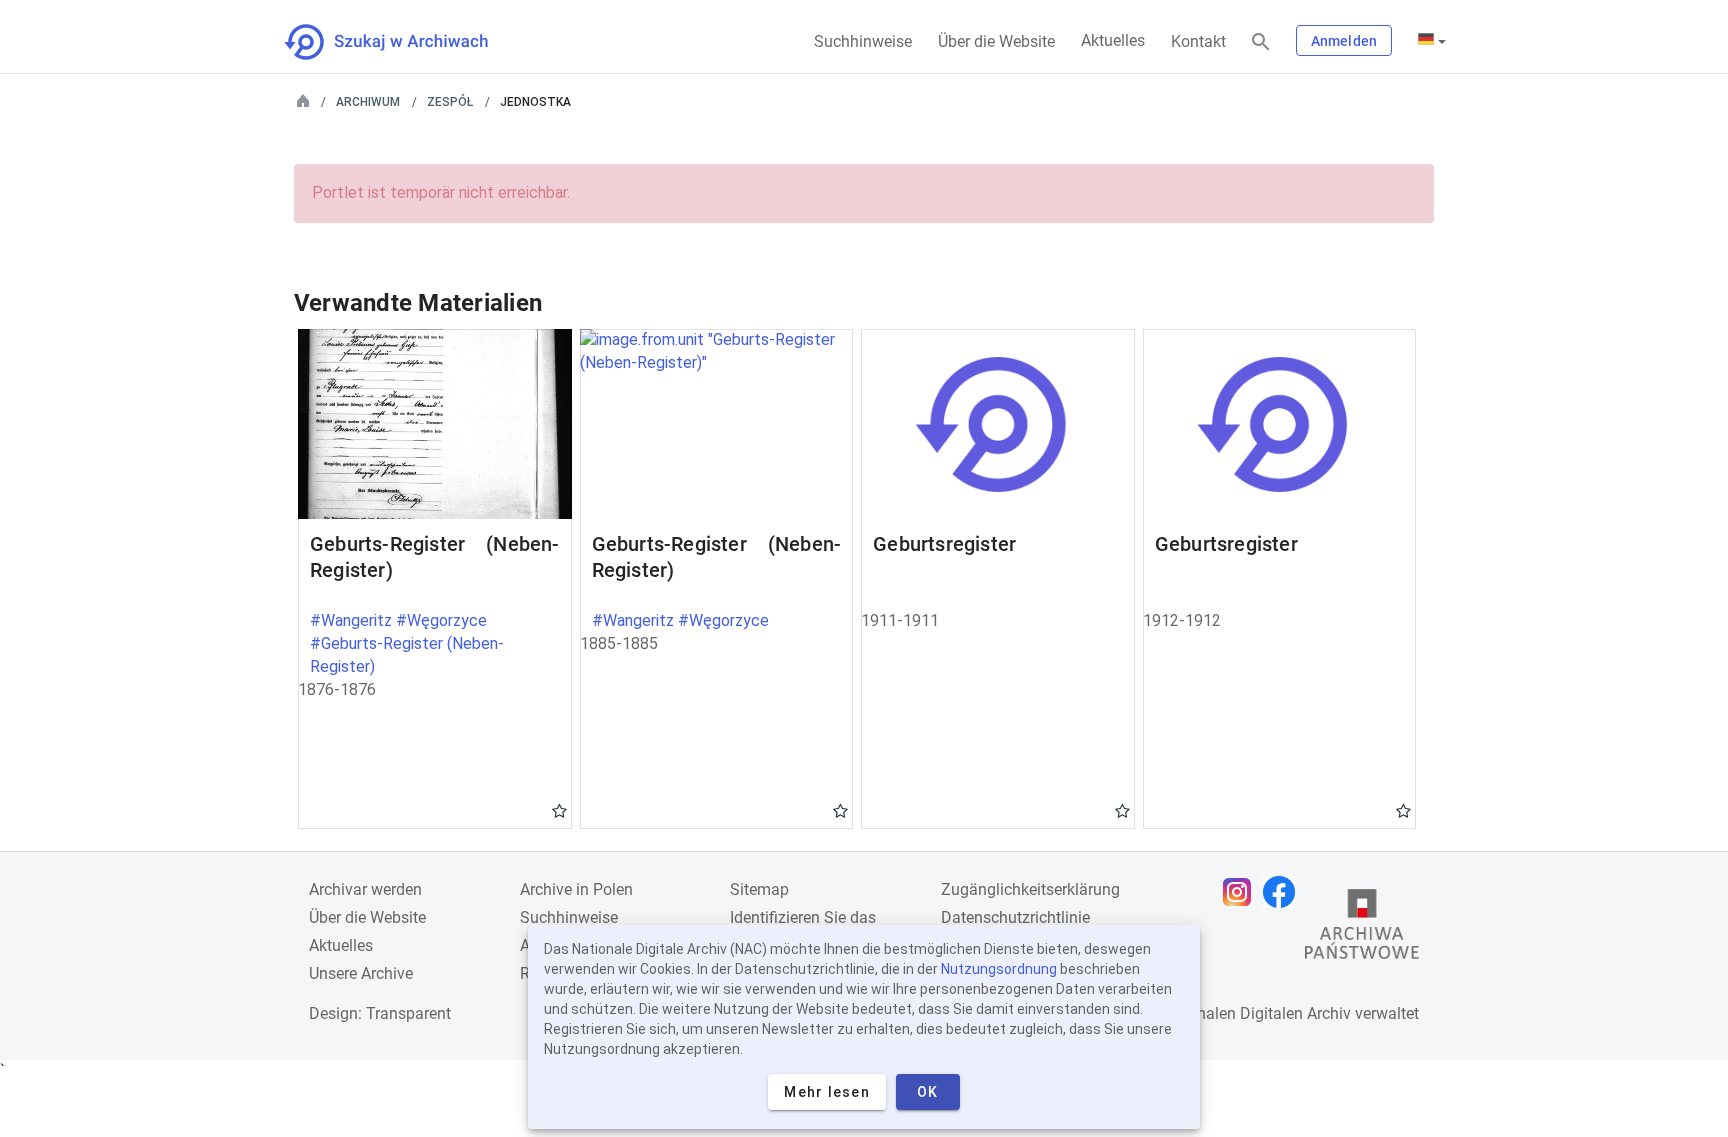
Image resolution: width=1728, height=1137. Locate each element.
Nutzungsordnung (999, 969)
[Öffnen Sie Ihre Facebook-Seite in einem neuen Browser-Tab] (1284, 892)
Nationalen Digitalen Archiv (1255, 1013)
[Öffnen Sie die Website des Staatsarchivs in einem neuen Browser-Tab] (1362, 929)
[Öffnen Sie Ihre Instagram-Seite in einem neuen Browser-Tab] (1242, 892)
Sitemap (759, 889)
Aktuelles (1113, 40)
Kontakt (1198, 41)
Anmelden (1344, 41)
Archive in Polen (576, 889)
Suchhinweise (863, 41)
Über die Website (996, 41)
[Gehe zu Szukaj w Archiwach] (404, 42)
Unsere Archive (361, 973)
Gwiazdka (559, 810)
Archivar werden (365, 889)
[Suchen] (1261, 42)
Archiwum (368, 102)
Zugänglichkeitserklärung (1030, 889)
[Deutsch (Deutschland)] (1432, 41)
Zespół (450, 102)
